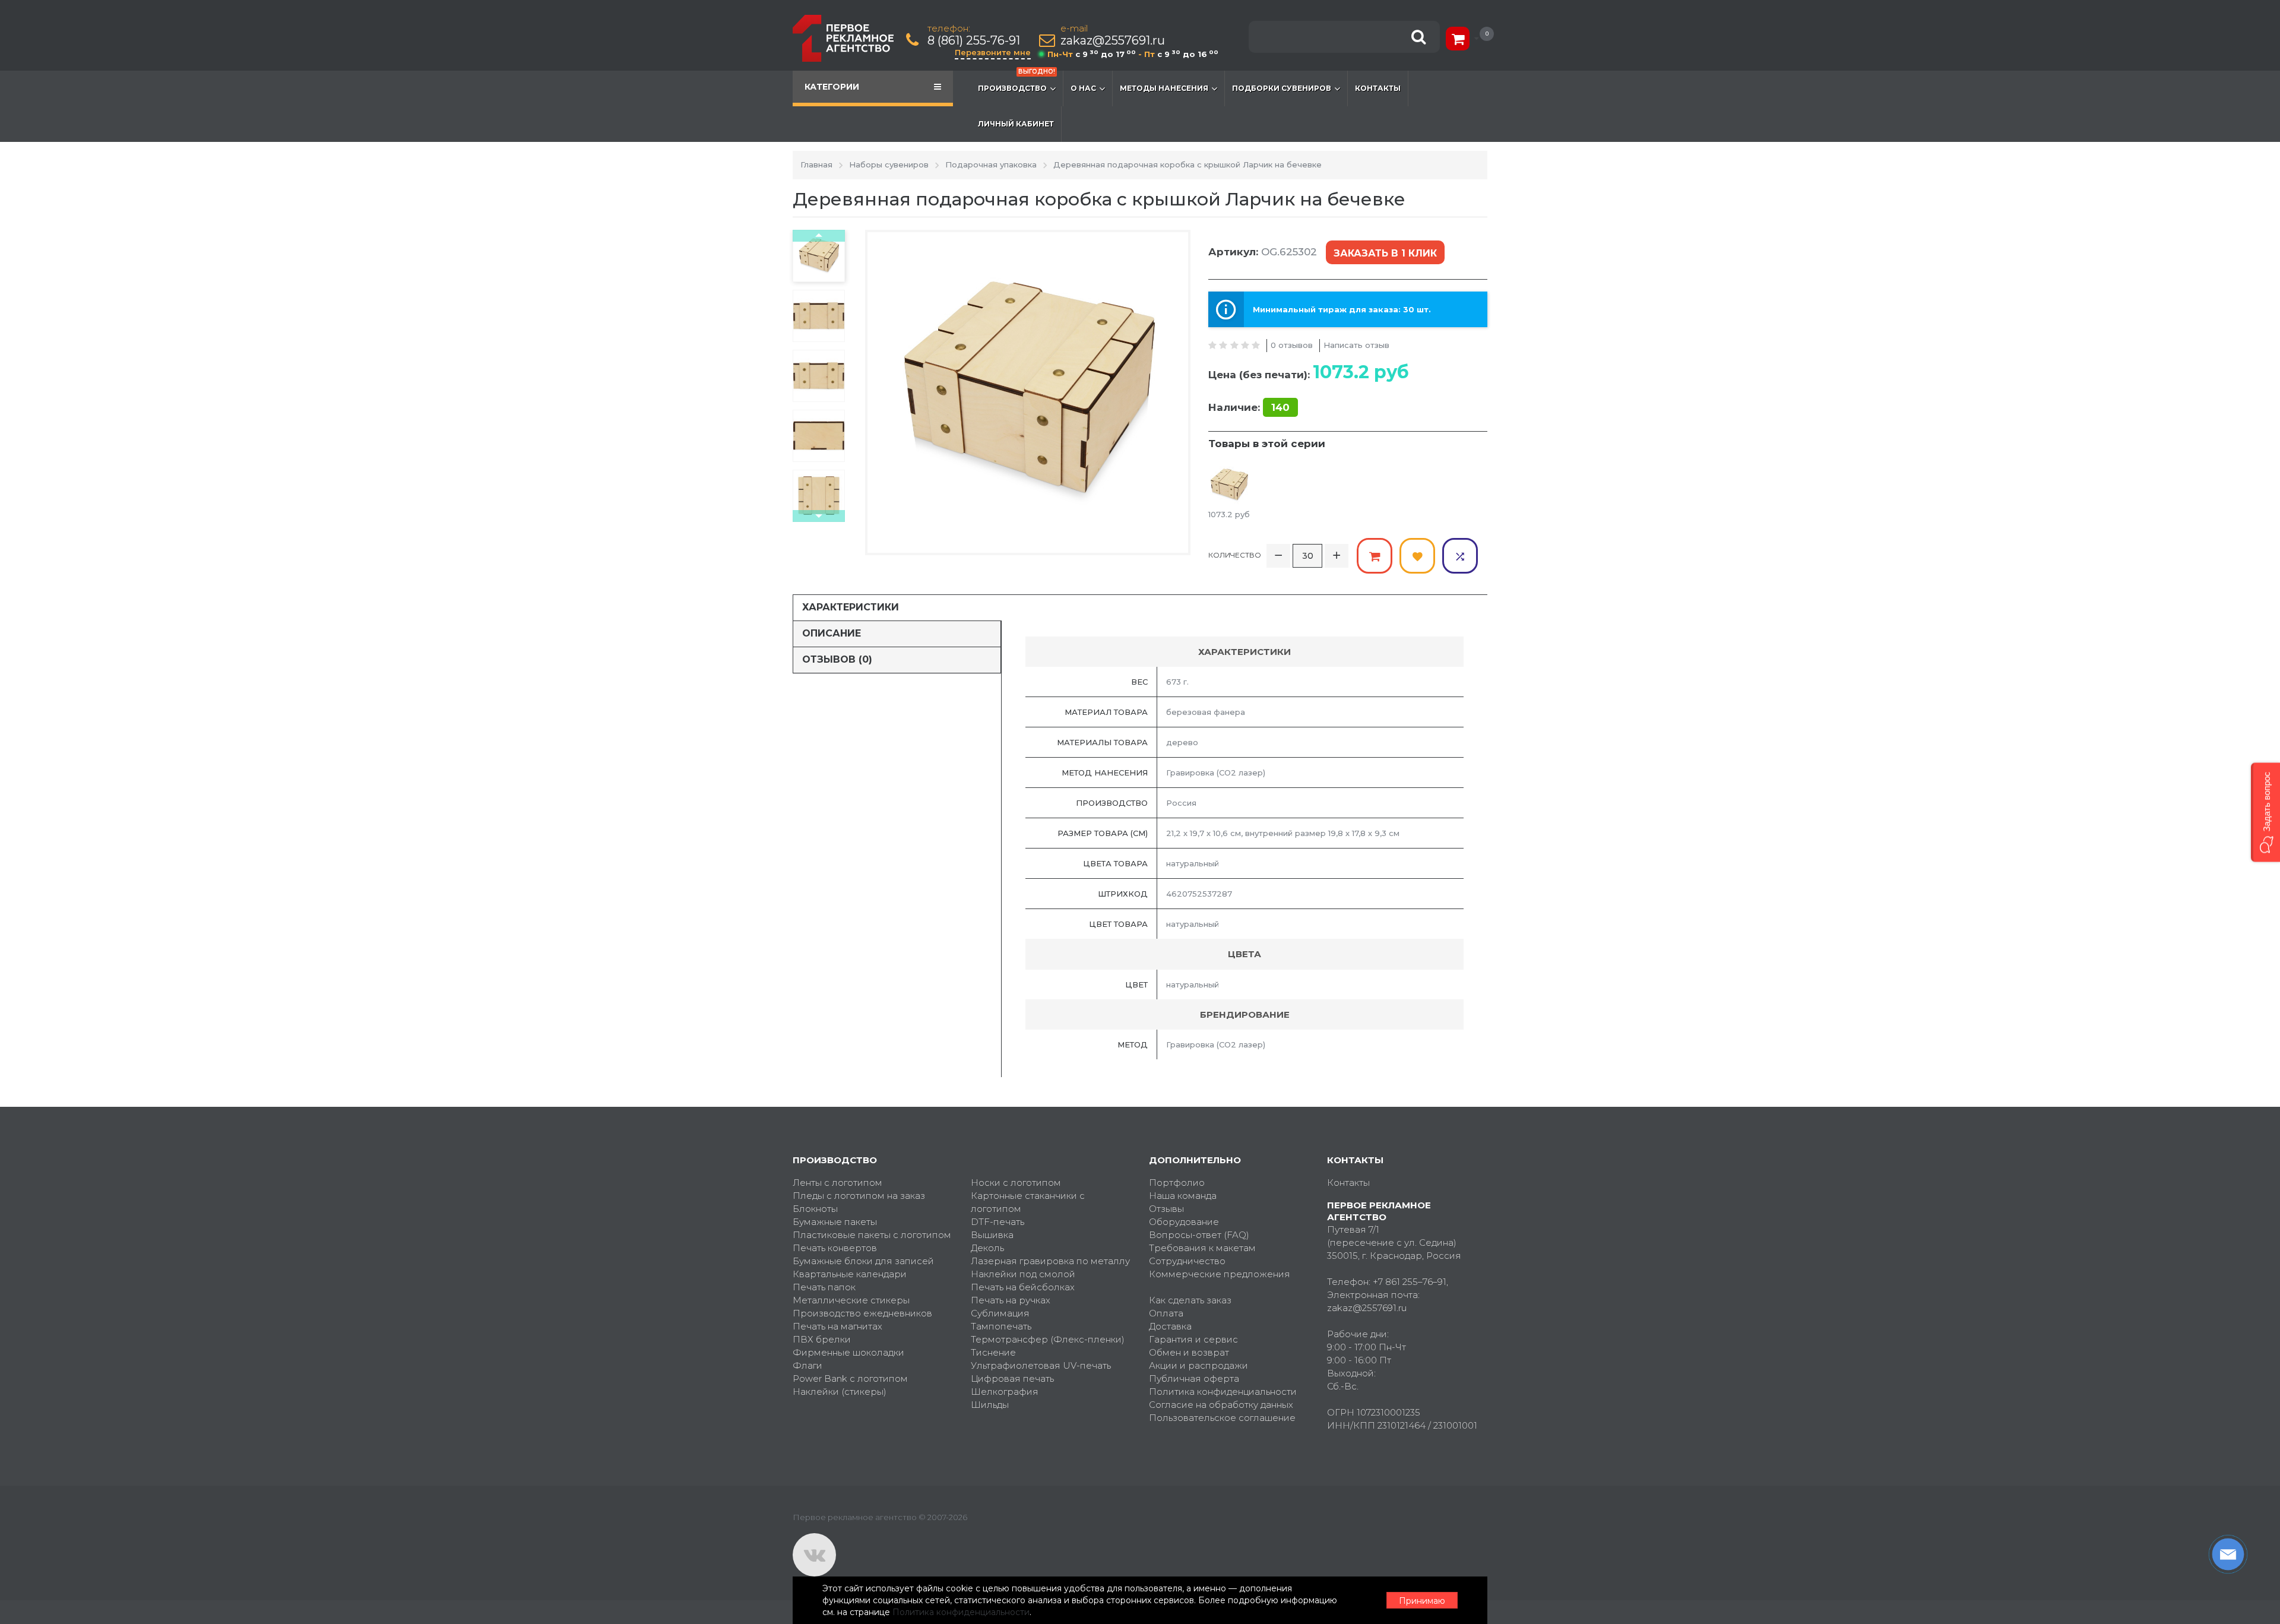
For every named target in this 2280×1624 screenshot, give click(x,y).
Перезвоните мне (993, 52)
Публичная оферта (1194, 1378)
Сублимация (1000, 1313)
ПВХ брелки (822, 1339)
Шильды (990, 1405)
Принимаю (1422, 1601)
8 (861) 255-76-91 (974, 41)
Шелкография (1005, 1392)
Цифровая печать (1012, 1378)
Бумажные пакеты (835, 1222)
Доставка (1170, 1326)
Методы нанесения (1164, 88)
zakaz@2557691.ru (1113, 41)
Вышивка (992, 1235)
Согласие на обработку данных (1221, 1405)
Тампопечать (1001, 1326)
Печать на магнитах (837, 1326)
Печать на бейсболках (1023, 1287)
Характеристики (851, 607)
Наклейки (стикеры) (840, 1392)
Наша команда (1183, 1196)
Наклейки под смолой (1023, 1274)
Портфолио (1177, 1183)
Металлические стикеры (851, 1300)
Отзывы (1166, 1209)
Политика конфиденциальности (1223, 1392)
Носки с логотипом (1016, 1183)
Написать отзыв (1356, 345)
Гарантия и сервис (1193, 1339)
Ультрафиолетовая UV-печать (1041, 1365)
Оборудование (1184, 1222)
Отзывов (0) (837, 659)
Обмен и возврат (1189, 1352)
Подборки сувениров (1282, 88)
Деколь (987, 1248)
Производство (1016, 82)
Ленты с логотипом (837, 1183)
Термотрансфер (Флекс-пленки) (1048, 1339)
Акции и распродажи (1198, 1365)
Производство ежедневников (862, 1313)
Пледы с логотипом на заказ (859, 1196)
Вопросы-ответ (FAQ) (1199, 1235)
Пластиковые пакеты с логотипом (872, 1235)
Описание (832, 633)
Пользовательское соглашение (1222, 1418)
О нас (1083, 88)
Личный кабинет (1016, 124)
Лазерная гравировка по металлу (1050, 1261)
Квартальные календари (850, 1274)
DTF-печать (997, 1222)
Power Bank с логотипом (850, 1378)
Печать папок (824, 1287)
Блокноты (815, 1209)
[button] (2265, 812)
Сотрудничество (1187, 1261)
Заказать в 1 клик (1385, 253)
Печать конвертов (835, 1248)
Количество (1235, 555)
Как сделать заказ (1190, 1300)
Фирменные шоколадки (848, 1352)
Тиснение (993, 1352)
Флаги (807, 1365)
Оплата (1166, 1313)
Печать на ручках (1011, 1300)
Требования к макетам (1202, 1248)
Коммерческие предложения (1220, 1274)
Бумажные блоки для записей (863, 1261)
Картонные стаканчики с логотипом (1028, 1202)
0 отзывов (1292, 345)
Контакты (1378, 88)
